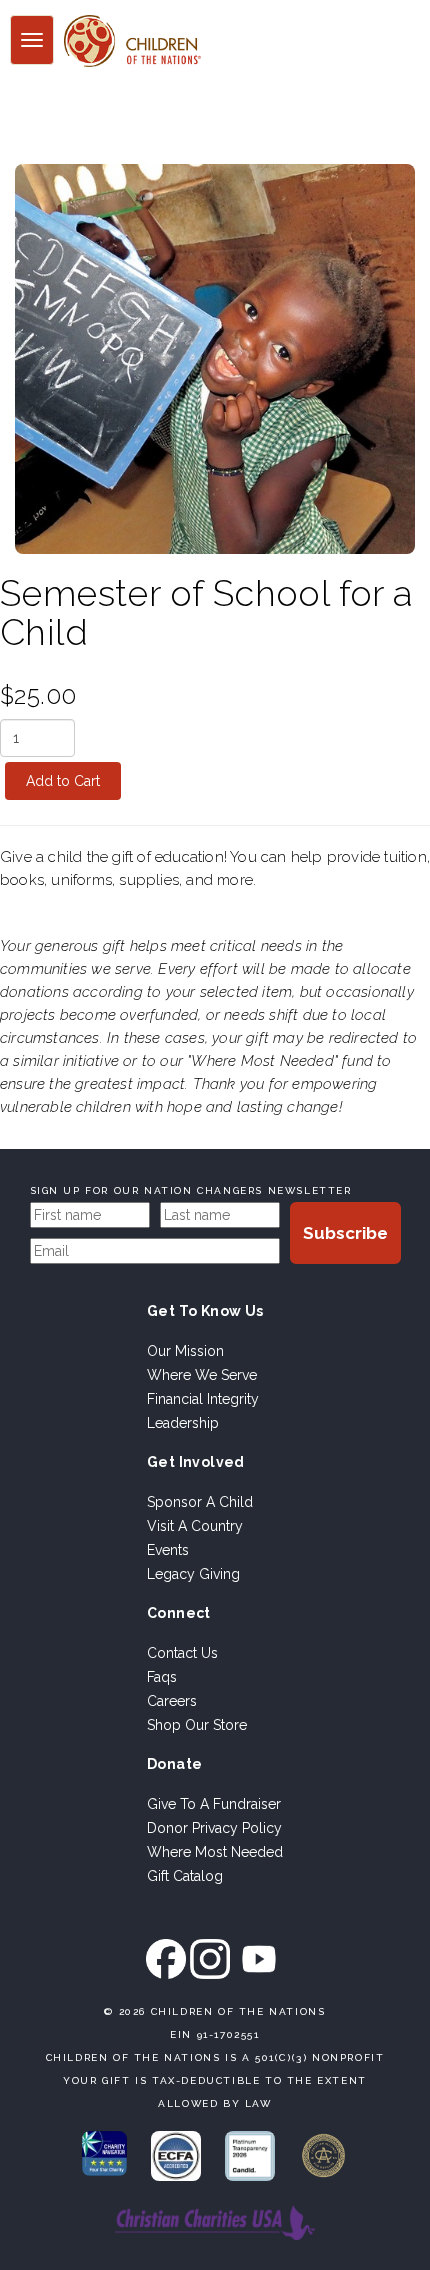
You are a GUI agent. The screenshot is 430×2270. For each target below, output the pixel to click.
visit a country (195, 1526)
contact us (182, 1653)
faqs (162, 1677)
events (168, 1550)
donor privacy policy (214, 1828)
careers (172, 1701)
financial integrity (203, 1399)
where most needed (215, 1852)
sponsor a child (200, 1502)
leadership (183, 1423)
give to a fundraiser (214, 1804)
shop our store (197, 1725)
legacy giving (193, 1574)
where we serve (202, 1375)
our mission (185, 1351)
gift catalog (185, 1876)
